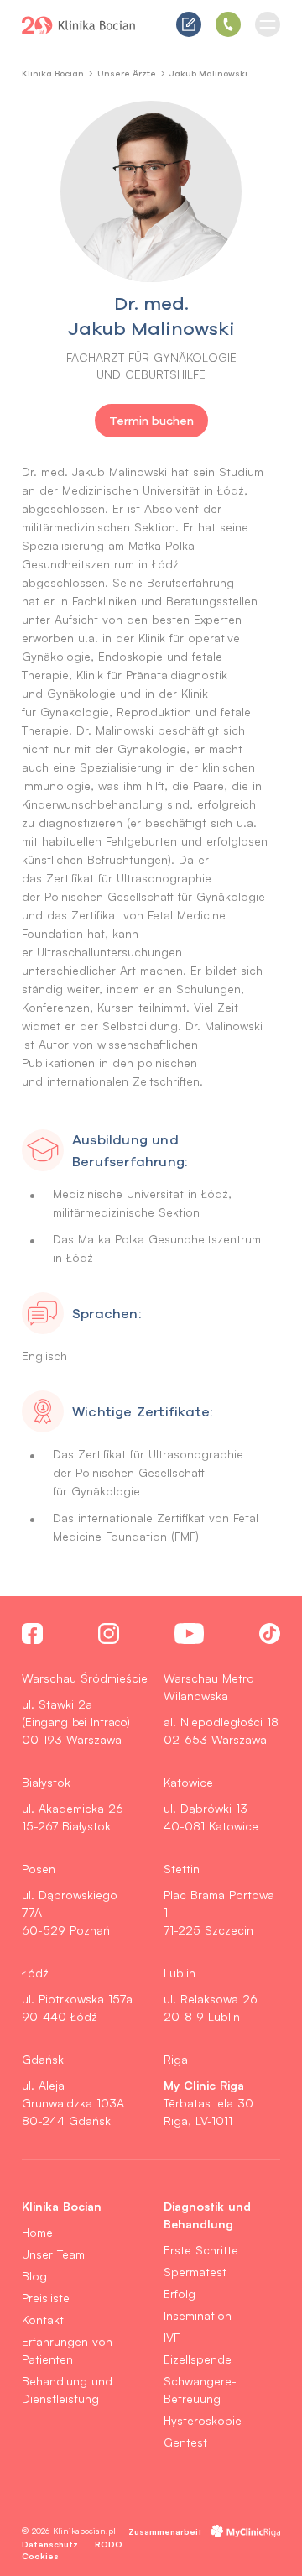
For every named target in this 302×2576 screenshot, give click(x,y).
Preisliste (46, 2298)
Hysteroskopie (203, 2420)
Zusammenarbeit (165, 2531)
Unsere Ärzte (127, 73)
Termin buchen (151, 421)
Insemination (198, 2315)
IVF (172, 2337)
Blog (34, 2276)
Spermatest (195, 2272)
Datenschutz (50, 2544)
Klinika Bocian (53, 73)
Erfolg (180, 2293)
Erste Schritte (201, 2250)
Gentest (185, 2442)
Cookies (40, 2555)
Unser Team (53, 2254)
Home (37, 2232)
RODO (109, 2544)
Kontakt (43, 2319)
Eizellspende (198, 2359)
